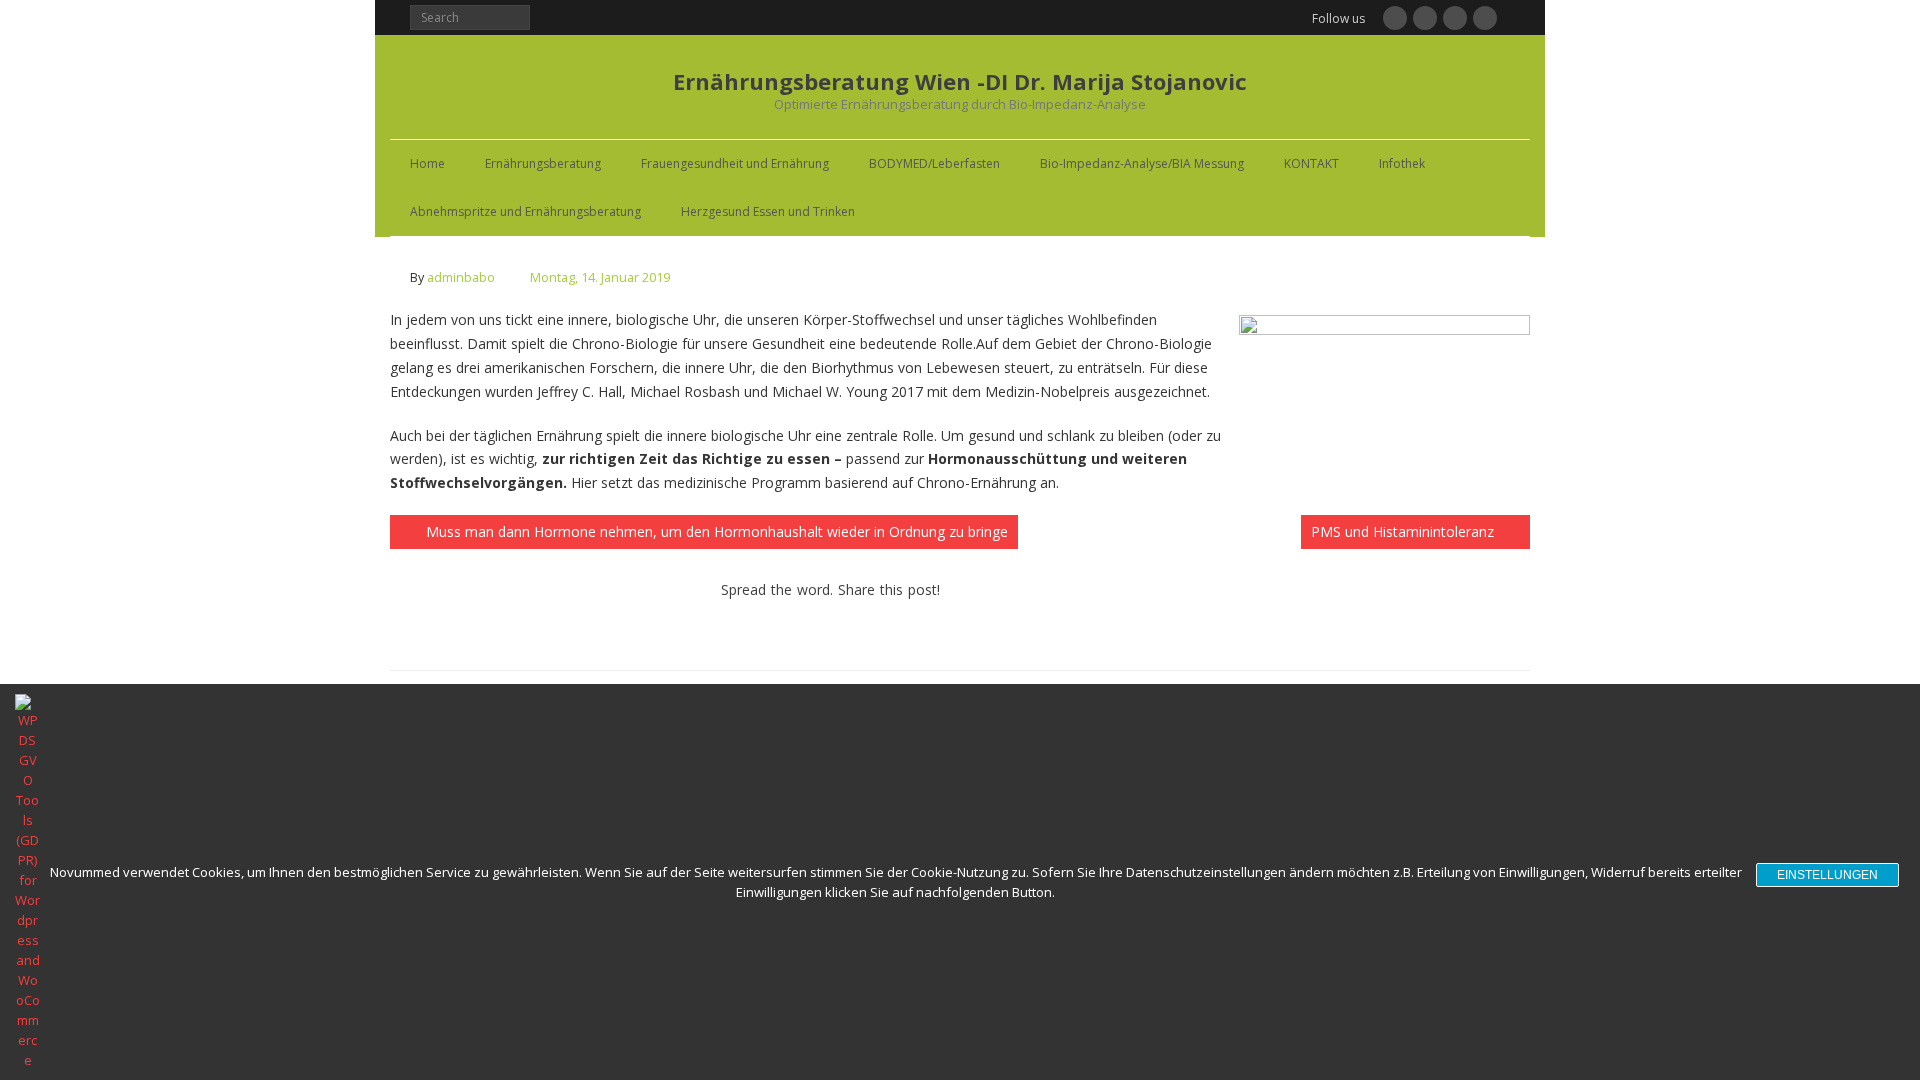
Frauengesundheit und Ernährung (735, 163)
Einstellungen (1827, 875)
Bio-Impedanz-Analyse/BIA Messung (1142, 163)
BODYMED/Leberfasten (934, 163)
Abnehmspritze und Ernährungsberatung (525, 211)
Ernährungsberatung (543, 163)
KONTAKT (1311, 163)
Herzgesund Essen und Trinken (768, 211)
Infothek (1402, 163)
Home (427, 163)
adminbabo (461, 277)
